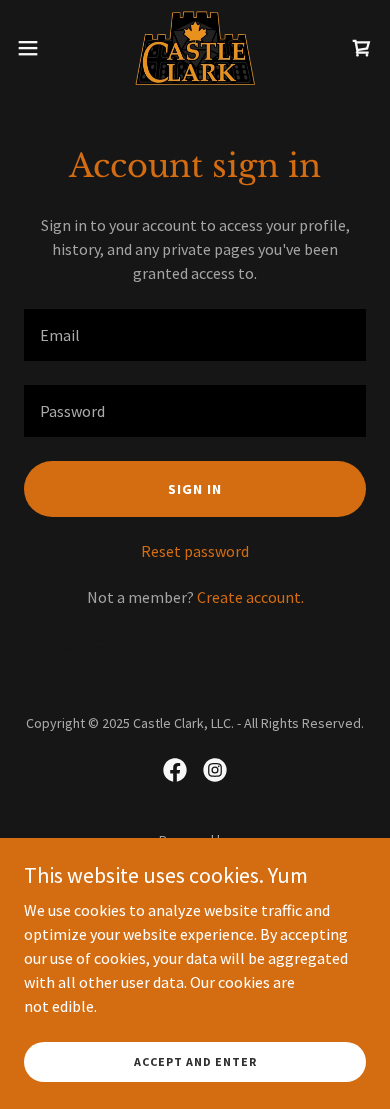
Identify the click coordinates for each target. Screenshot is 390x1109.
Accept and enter (195, 1061)
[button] (36, 48)
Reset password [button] (195, 551)
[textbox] (195, 335)
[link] (195, 48)
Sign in (195, 489)
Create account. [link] (250, 597)
